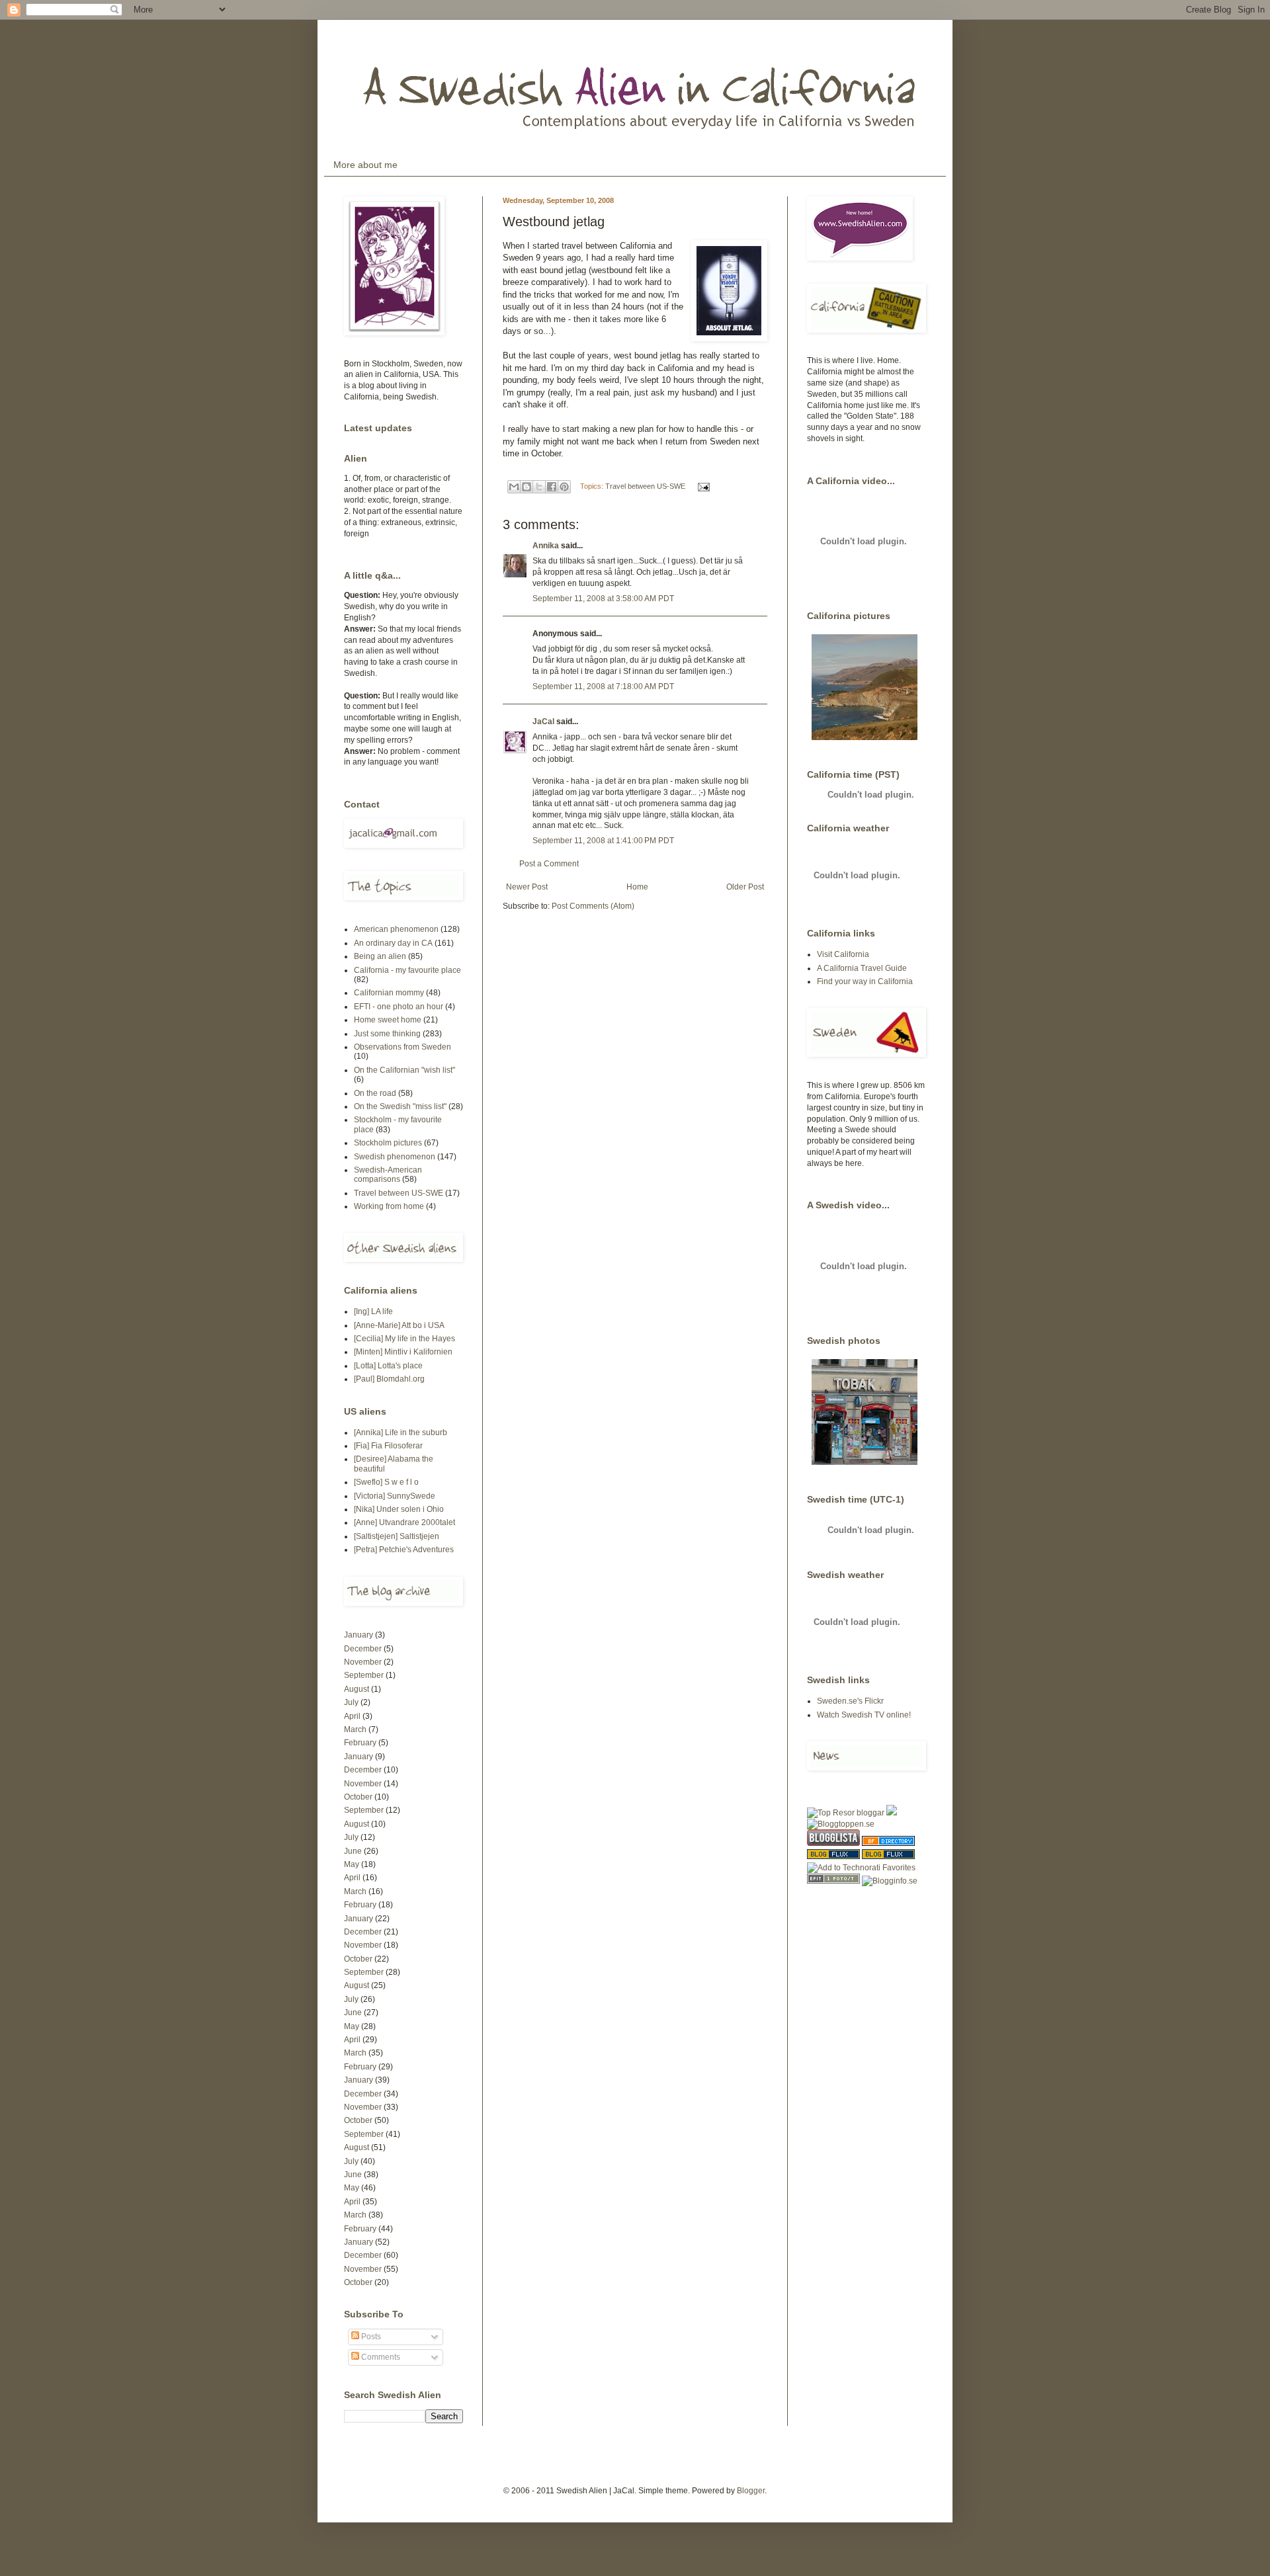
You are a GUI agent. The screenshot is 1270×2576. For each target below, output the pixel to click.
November (363, 1662)
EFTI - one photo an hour (399, 1007)
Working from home (389, 1206)
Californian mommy (389, 993)
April (352, 1716)
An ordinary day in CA (393, 943)
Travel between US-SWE (645, 486)
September (364, 1675)
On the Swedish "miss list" (400, 1106)
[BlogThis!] (527, 487)
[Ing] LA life (373, 1311)
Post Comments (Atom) (593, 906)
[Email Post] (702, 486)
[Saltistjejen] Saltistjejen (397, 1536)
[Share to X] (539, 487)
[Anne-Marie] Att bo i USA (399, 1325)
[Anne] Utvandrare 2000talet (404, 1522)
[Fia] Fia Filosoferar (388, 1446)
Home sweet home (388, 1020)
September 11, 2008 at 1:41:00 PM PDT (603, 841)
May (352, 1864)
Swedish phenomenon (395, 1157)
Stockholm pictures (388, 1143)
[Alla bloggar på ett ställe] (890, 1881)
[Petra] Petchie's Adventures (404, 1550)
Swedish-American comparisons (388, 1175)
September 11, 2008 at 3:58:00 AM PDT (603, 599)
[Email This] (514, 487)
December (363, 1649)
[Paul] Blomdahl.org (389, 1379)
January (359, 1635)
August (357, 1689)
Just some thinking (387, 1034)
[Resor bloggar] (846, 1813)
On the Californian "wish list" (404, 1070)
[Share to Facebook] (552, 487)
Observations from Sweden (402, 1047)
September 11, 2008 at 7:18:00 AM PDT (603, 686)
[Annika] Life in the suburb (401, 1433)
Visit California (843, 954)
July (351, 1702)
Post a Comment (549, 864)
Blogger (751, 2491)
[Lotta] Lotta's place (388, 1366)
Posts (370, 2337)
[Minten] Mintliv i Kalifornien (403, 1352)
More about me (365, 165)
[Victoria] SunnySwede (395, 1496)
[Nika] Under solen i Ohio (399, 1509)
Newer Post (527, 887)
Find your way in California (865, 981)
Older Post (745, 887)
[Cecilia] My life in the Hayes (404, 1339)
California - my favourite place (407, 970)
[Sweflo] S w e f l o (386, 1482)
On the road (375, 1093)
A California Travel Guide (862, 968)
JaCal (543, 722)
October (358, 1797)
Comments (380, 2357)
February (360, 1743)
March (355, 1729)
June (353, 1851)
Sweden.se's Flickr (850, 1701)
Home (637, 887)
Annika (546, 546)
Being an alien (380, 956)
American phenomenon (396, 929)
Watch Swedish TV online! (864, 1715)
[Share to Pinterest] (564, 487)
